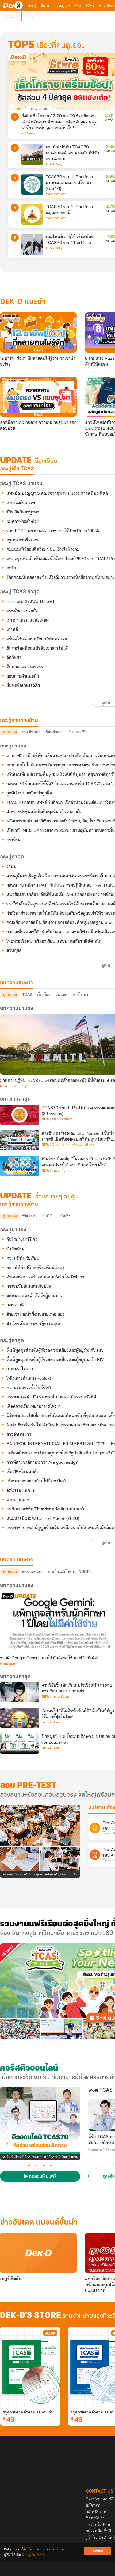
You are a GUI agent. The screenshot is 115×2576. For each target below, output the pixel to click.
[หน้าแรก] (13, 5)
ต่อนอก (62, 994)
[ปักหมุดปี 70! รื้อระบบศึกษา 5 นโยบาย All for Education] (20, 1743)
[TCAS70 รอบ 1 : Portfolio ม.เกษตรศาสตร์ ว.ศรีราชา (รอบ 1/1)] (32, 184)
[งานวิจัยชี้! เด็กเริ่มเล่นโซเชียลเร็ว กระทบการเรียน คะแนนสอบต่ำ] (20, 1692)
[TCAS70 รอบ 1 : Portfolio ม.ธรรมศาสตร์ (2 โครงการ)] (20, 1115)
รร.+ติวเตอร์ (31, 732)
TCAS (90, 5)
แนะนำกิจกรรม (62, 1170)
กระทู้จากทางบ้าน (19, 1204)
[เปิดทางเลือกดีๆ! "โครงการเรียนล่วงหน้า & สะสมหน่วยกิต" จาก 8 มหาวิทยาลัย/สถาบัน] (20, 1166)
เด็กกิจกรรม (81, 994)
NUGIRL (49, 1216)
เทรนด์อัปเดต (32, 1572)
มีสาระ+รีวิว (78, 732)
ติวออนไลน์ (11, 16)
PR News (28, 133)
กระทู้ (32, 5)
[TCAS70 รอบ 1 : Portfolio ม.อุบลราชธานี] (32, 214)
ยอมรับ (98, 2551)
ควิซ (78, 5)
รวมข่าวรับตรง (56, 194)
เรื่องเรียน (44, 994)
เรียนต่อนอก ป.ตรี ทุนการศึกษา (73, 1145)
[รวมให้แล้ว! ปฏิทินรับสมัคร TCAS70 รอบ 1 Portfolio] (32, 244)
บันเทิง (65, 1216)
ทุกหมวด (10, 732)
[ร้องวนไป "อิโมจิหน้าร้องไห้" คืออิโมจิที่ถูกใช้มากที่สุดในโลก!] (20, 1718)
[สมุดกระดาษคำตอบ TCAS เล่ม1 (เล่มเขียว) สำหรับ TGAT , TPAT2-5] (30, 2367)
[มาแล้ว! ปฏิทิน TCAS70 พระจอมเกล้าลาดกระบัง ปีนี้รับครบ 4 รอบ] (32, 155)
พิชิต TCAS (100, 2090)
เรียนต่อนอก (55, 732)
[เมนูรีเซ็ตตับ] (38, 2253)
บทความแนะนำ (16, 1560)
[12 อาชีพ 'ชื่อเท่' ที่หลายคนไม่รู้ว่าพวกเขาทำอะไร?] (38, 333)
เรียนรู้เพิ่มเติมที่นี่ (33, 2555)
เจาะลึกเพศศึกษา (61, 1572)
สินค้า (28, 16)
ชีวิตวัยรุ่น (30, 1216)
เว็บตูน (62, 5)
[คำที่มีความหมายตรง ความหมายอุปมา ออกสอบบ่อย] (38, 397)
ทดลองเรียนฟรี (42, 2177)
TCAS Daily (54, 164)
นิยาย (45, 5)
